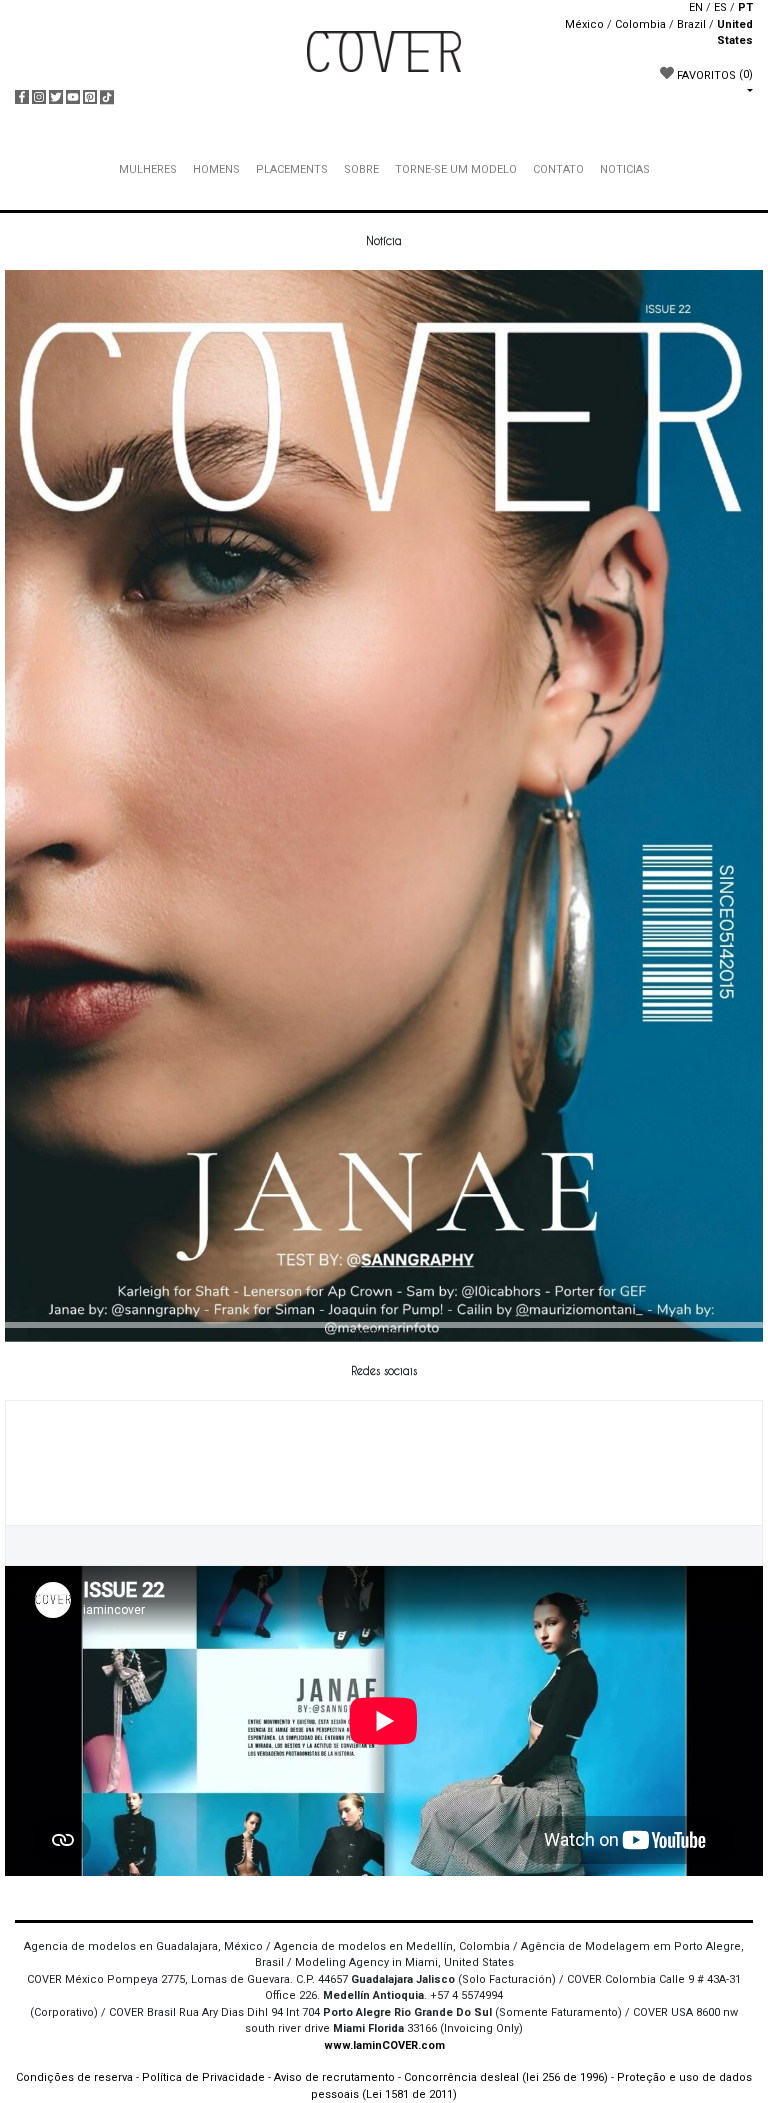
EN (696, 7)
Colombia (640, 24)
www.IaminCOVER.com (384, 2045)
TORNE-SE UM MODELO (456, 169)
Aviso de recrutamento (334, 2077)
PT (745, 7)
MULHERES (148, 169)
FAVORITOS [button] (713, 74)
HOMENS (216, 169)
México (584, 24)
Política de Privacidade (203, 2077)
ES (720, 7)
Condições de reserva (74, 2077)
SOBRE (361, 169)
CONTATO (558, 169)
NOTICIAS (625, 169)
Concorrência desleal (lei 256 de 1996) (506, 2077)
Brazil (691, 24)
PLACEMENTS (292, 169)
